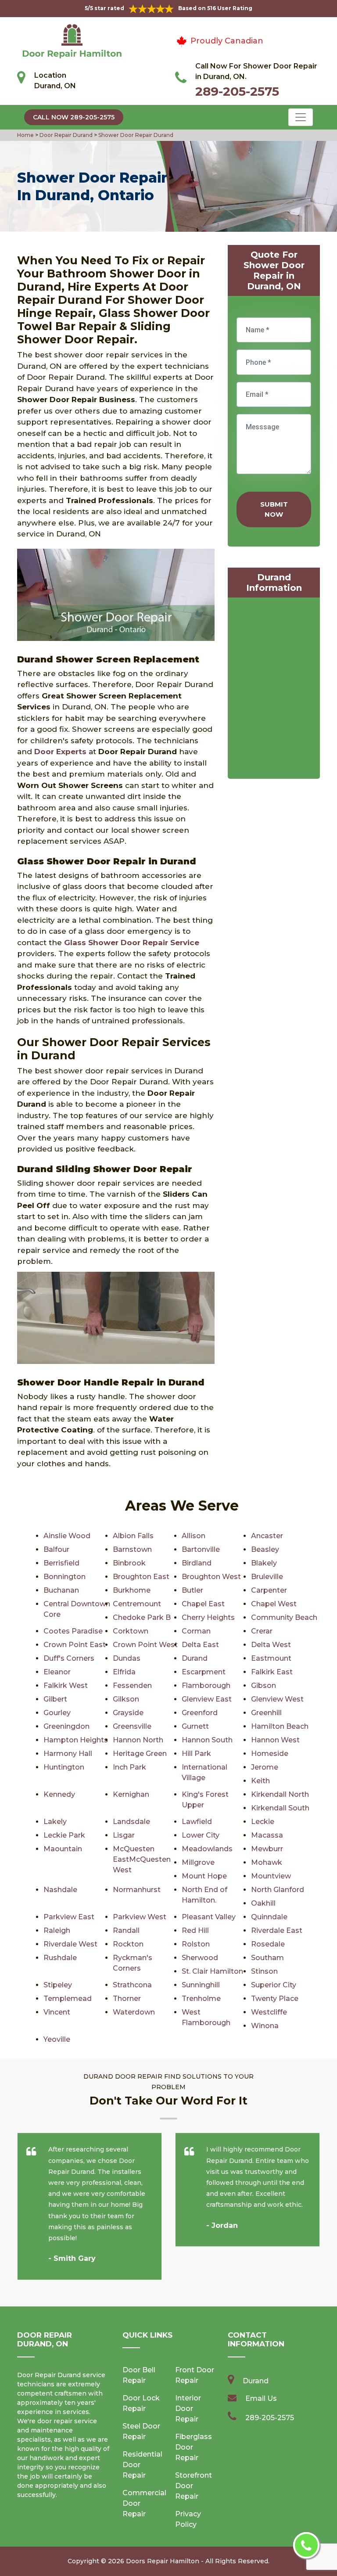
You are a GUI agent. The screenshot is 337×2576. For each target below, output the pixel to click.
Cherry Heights (208, 1617)
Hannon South (207, 1740)
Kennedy (59, 1794)
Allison (194, 1536)
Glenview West (277, 1699)
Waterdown (134, 2012)
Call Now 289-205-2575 (74, 117)
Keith (260, 1781)
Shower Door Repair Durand (135, 135)
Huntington (64, 1767)
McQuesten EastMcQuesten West (142, 1859)
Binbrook (129, 1563)
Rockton (128, 1944)
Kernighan (131, 1794)
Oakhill (263, 1903)
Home (26, 135)
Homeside (270, 1754)
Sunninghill (201, 1985)
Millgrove (198, 1862)
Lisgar (124, 1835)
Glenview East (207, 1699)
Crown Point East (75, 1645)
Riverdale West (70, 1944)
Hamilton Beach (280, 1726)
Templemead (68, 1999)
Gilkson (126, 1699)
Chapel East (203, 1604)
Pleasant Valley (209, 1917)
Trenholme (201, 1999)
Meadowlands (207, 1849)
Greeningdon (66, 1726)
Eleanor (57, 1672)
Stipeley (58, 1985)
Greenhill (266, 1713)
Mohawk (267, 1862)
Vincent (57, 2012)
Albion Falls (133, 1536)
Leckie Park (64, 1835)
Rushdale (60, 1958)
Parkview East (69, 1917)
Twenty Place (275, 1999)
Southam (267, 1958)
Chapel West (274, 1604)
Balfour (56, 1549)
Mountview (271, 1876)
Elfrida (124, 1672)
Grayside (128, 1713)
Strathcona (132, 1985)
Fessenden (132, 1686)
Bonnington (65, 1577)
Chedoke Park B (142, 1617)
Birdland (197, 1563)
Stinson (264, 1971)
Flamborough (206, 1686)
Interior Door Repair (188, 2409)
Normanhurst (137, 1890)
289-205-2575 (237, 91)
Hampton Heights (76, 1740)
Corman (196, 1631)
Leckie (263, 1822)
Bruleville (267, 1577)
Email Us (261, 2398)
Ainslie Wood (67, 1536)
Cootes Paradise (73, 1631)
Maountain (63, 1849)
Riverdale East (277, 1930)
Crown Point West (145, 1645)
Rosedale (268, 1944)
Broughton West (211, 1577)
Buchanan (61, 1590)
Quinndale (269, 1917)
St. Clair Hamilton (212, 1971)
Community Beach (284, 1617)
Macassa (267, 1835)
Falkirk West (66, 1686)
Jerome (265, 1767)
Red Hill (195, 1930)
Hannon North (138, 1740)
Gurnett (195, 1726)
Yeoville (57, 2039)
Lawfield (197, 1822)
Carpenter (269, 1590)
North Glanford (278, 1890)
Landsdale (131, 1822)
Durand (195, 1658)
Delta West (271, 1645)
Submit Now (274, 509)
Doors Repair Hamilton (163, 2561)
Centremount (137, 1604)
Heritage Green (140, 1754)
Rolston (196, 1944)
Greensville (132, 1726)
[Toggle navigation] (301, 117)
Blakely (264, 1563)
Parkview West (140, 1917)
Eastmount (271, 1658)
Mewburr (267, 1849)
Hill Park (196, 1754)
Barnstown (132, 1549)
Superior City (274, 1985)
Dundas (127, 1658)
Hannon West (275, 1740)
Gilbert (55, 1699)
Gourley (57, 1713)
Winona (265, 2026)
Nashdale (60, 1890)
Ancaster (267, 1536)
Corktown (131, 1631)
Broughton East (141, 1577)
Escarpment (204, 1672)
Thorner (127, 1999)
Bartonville (201, 1549)
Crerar (262, 1631)
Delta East (200, 1645)
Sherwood (200, 1958)
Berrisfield (61, 1563)
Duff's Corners (69, 1658)
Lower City (201, 1835)
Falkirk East (272, 1672)
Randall (126, 1930)
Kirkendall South (280, 1808)
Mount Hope (204, 1876)
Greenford (200, 1713)
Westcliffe (269, 2012)
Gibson (264, 1686)
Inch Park (129, 1767)
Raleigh (57, 1930)
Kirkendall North (280, 1794)
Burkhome (132, 1590)
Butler (192, 1590)
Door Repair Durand (65, 135)
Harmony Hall (68, 1754)
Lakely (55, 1822)
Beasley (265, 1549)
